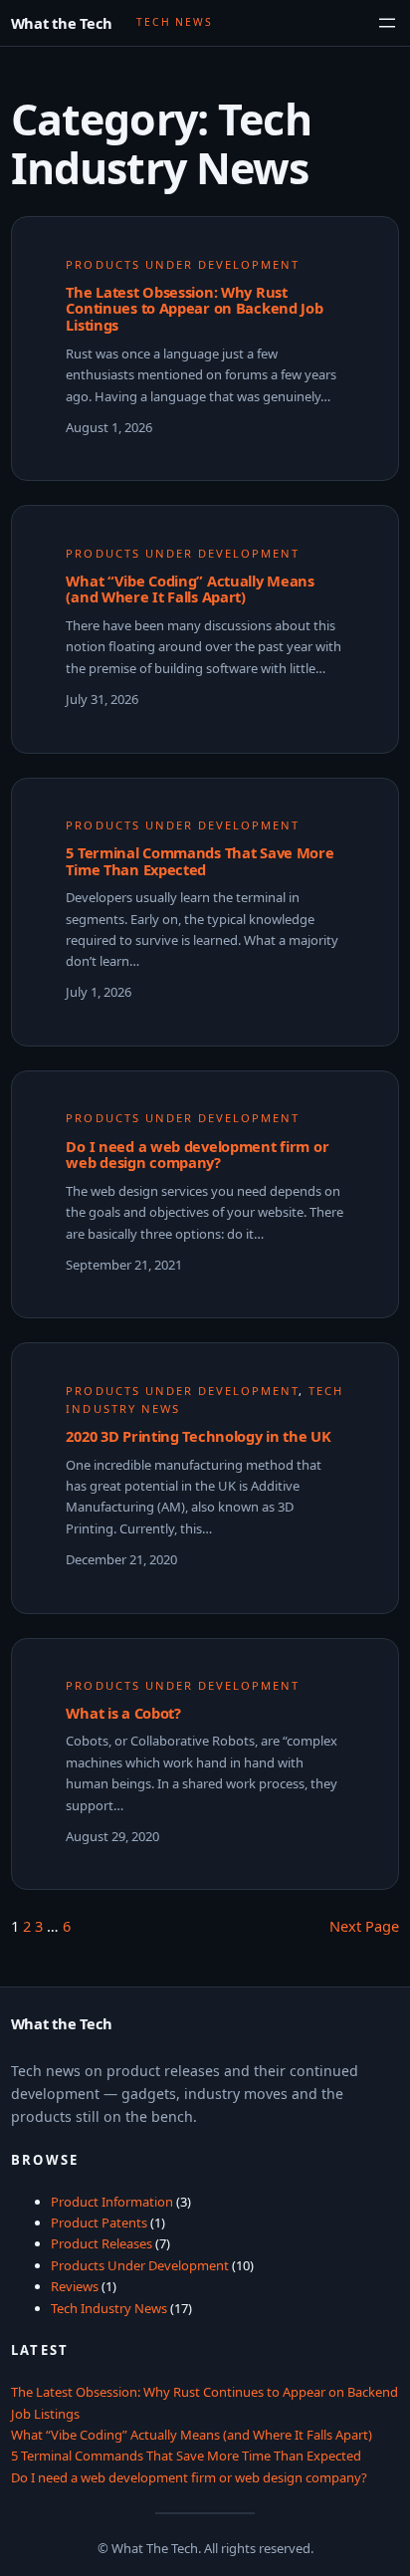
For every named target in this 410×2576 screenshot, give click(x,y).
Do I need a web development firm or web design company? (197, 1155)
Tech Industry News (109, 2308)
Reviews (75, 2286)
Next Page (364, 1926)
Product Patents (99, 2223)
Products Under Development (182, 264)
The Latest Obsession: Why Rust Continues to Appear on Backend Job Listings (194, 309)
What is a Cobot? (123, 1713)
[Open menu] (387, 23)
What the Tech (62, 23)
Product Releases (102, 2243)
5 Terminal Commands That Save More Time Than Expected (200, 861)
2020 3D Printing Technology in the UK (198, 1436)
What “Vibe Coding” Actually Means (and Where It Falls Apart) (190, 589)
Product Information (112, 2202)
